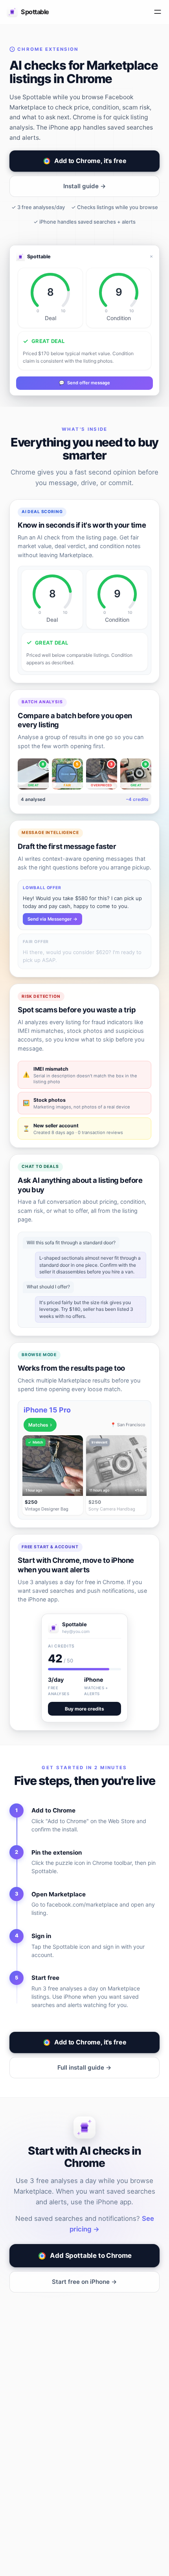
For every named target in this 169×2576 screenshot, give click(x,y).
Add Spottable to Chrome (91, 2255)
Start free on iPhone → (84, 2282)
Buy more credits (84, 1709)
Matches (40, 1424)
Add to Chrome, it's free (90, 161)
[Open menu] (158, 12)
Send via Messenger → (52, 919)
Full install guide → (84, 2067)
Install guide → (85, 186)
